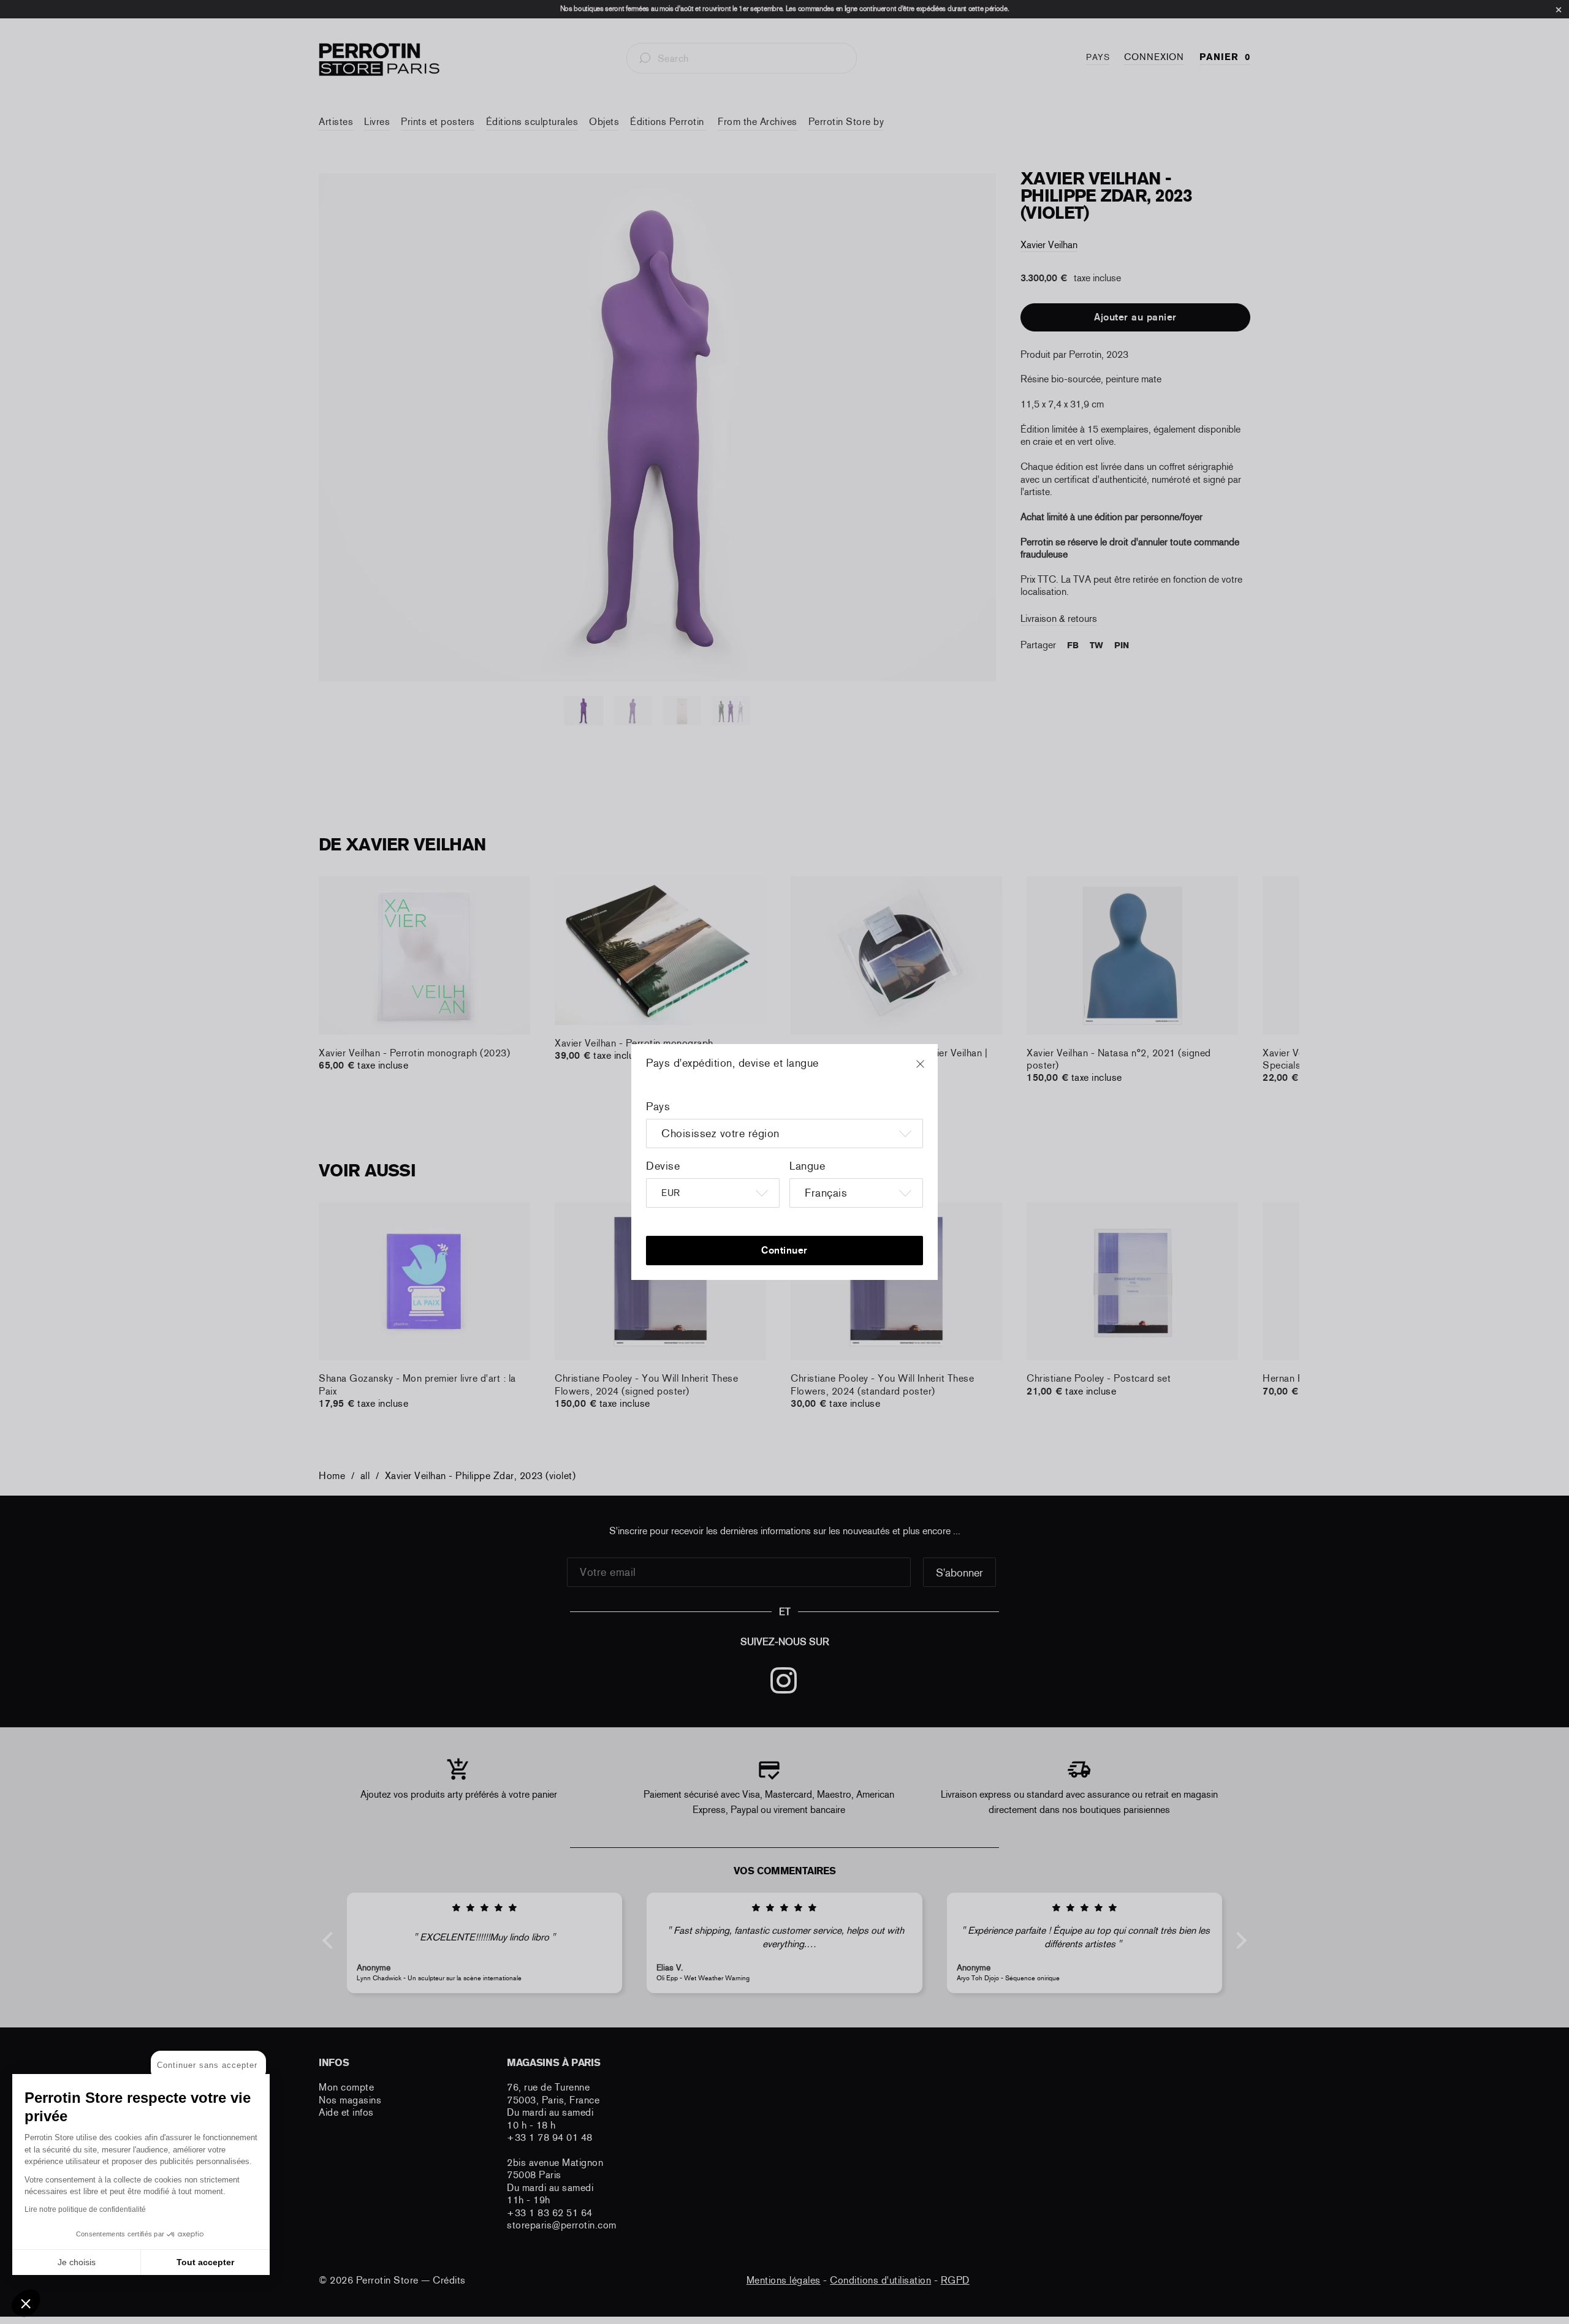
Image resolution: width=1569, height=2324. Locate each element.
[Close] (932, 1070)
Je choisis (77, 2262)
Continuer (784, 1250)
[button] (26, 2303)
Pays (658, 1107)
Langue (807, 1166)
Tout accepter (205, 2262)
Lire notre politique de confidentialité (85, 2209)
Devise (663, 1166)
